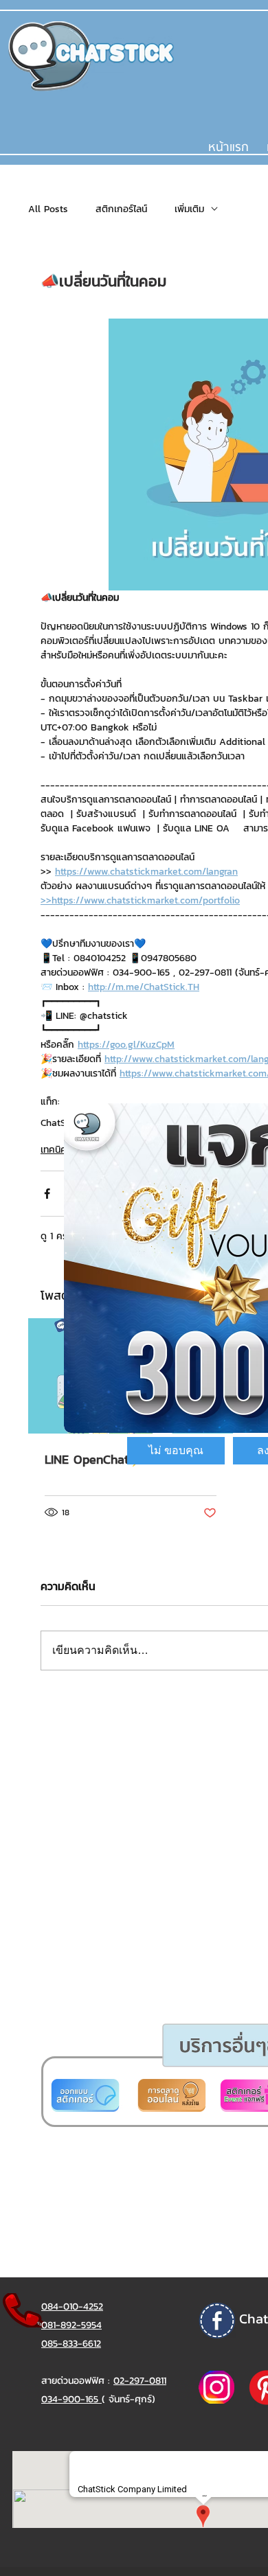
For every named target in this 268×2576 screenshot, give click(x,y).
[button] (176, 1451)
